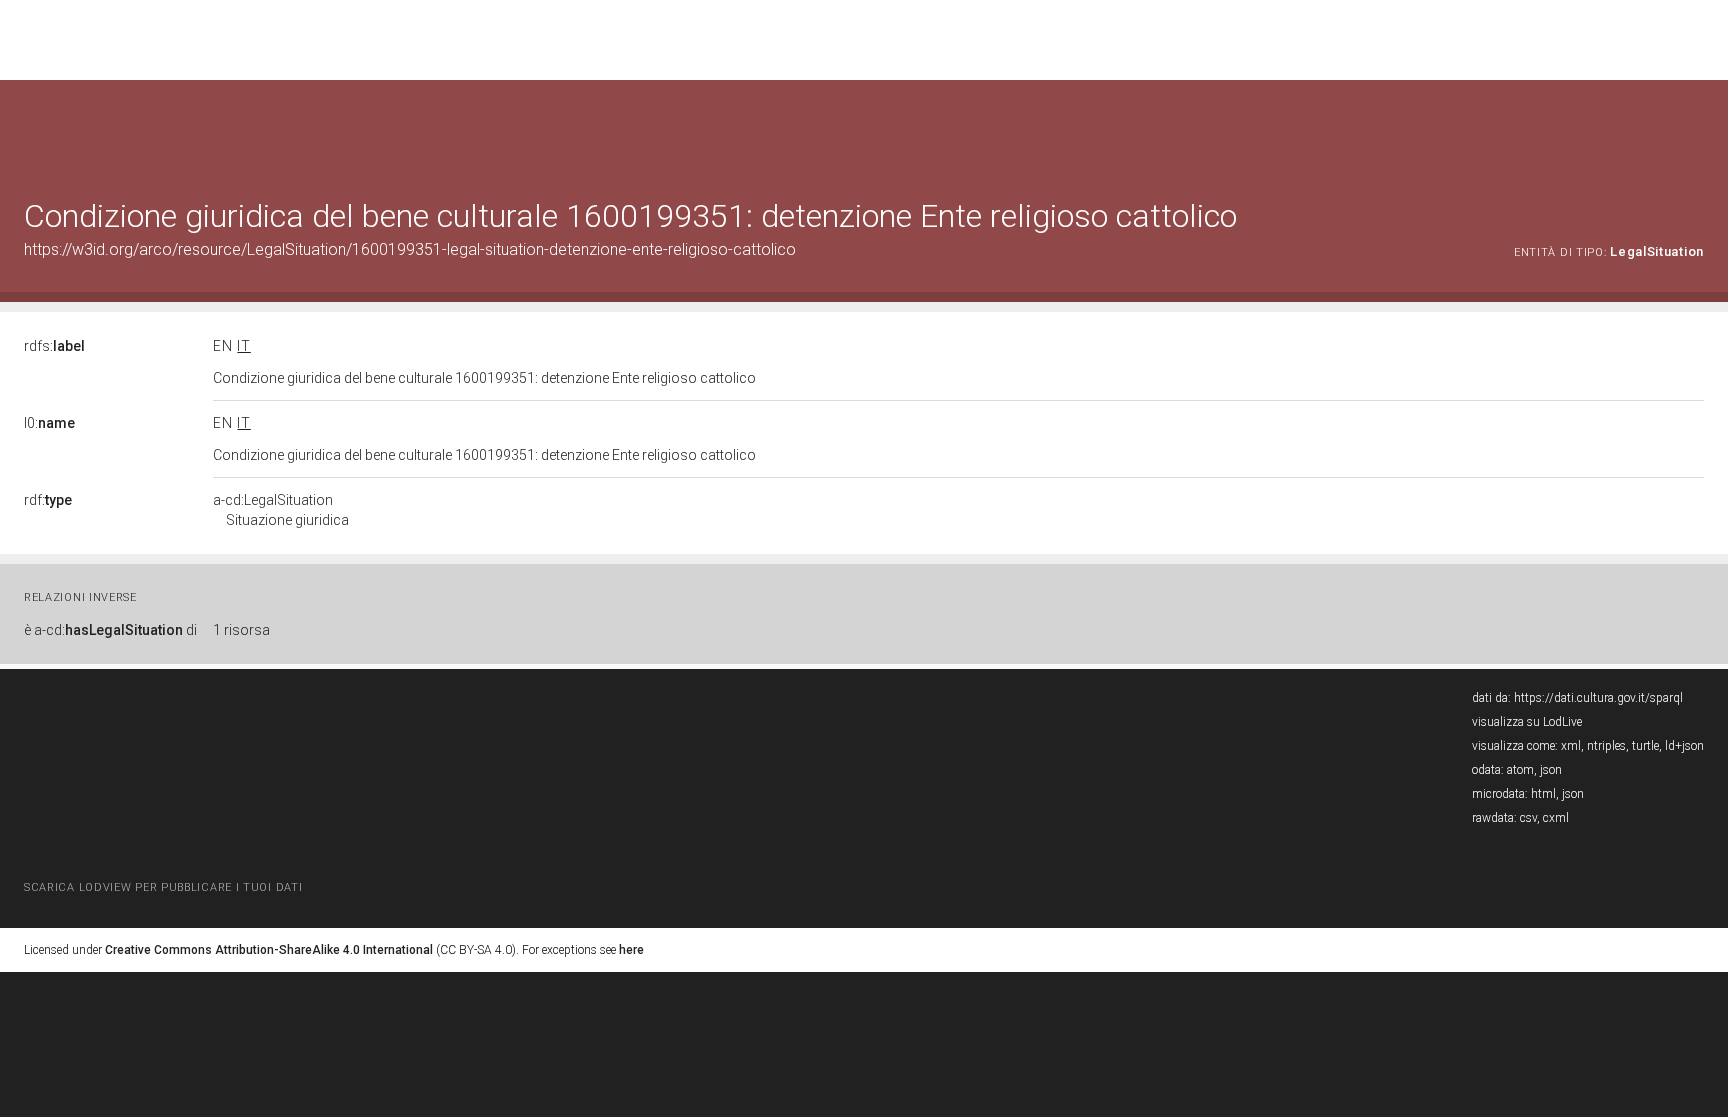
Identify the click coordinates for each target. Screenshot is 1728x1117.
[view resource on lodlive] (1694, 129)
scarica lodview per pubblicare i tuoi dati (163, 887)
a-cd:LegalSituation (281, 510)
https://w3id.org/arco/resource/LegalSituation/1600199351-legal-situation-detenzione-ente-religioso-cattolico (410, 249)
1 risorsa (241, 630)
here (631, 950)
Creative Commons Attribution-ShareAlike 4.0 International (269, 950)
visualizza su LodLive (1527, 722)
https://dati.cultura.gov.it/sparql (1598, 698)
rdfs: (54, 346)
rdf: (48, 500)
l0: (49, 423)
